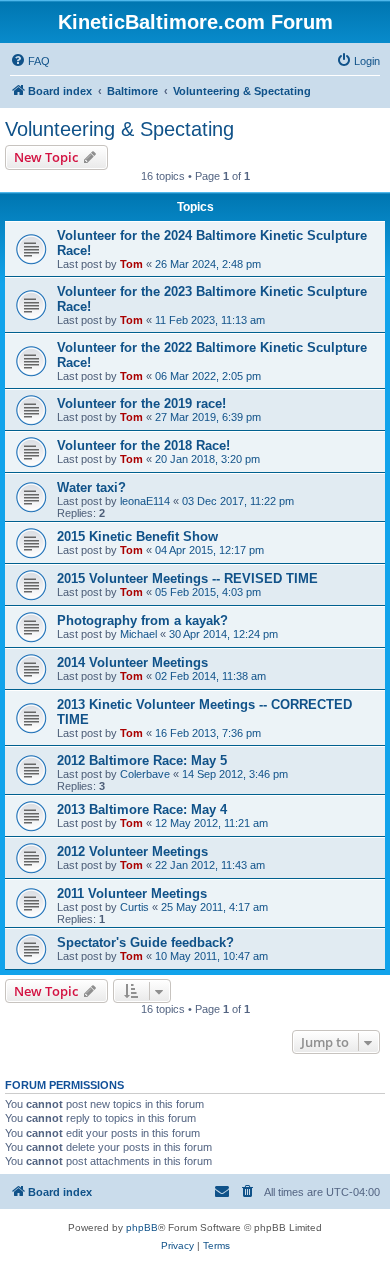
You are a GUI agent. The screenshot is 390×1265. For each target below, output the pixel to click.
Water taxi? (91, 487)
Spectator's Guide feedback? (145, 942)
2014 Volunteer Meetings (132, 662)
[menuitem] (30, 61)
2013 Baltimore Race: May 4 (142, 809)
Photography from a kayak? (142, 620)
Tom (131, 264)
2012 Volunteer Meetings (132, 851)
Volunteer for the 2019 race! (141, 403)
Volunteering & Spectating (119, 129)
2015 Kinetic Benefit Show (137, 536)
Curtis (134, 907)
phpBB (142, 1227)
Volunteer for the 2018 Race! (143, 445)
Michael (138, 634)
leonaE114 (145, 501)
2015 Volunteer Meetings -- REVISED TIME (187, 578)
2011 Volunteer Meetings (132, 893)
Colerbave (145, 774)
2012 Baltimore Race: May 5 (142, 760)
